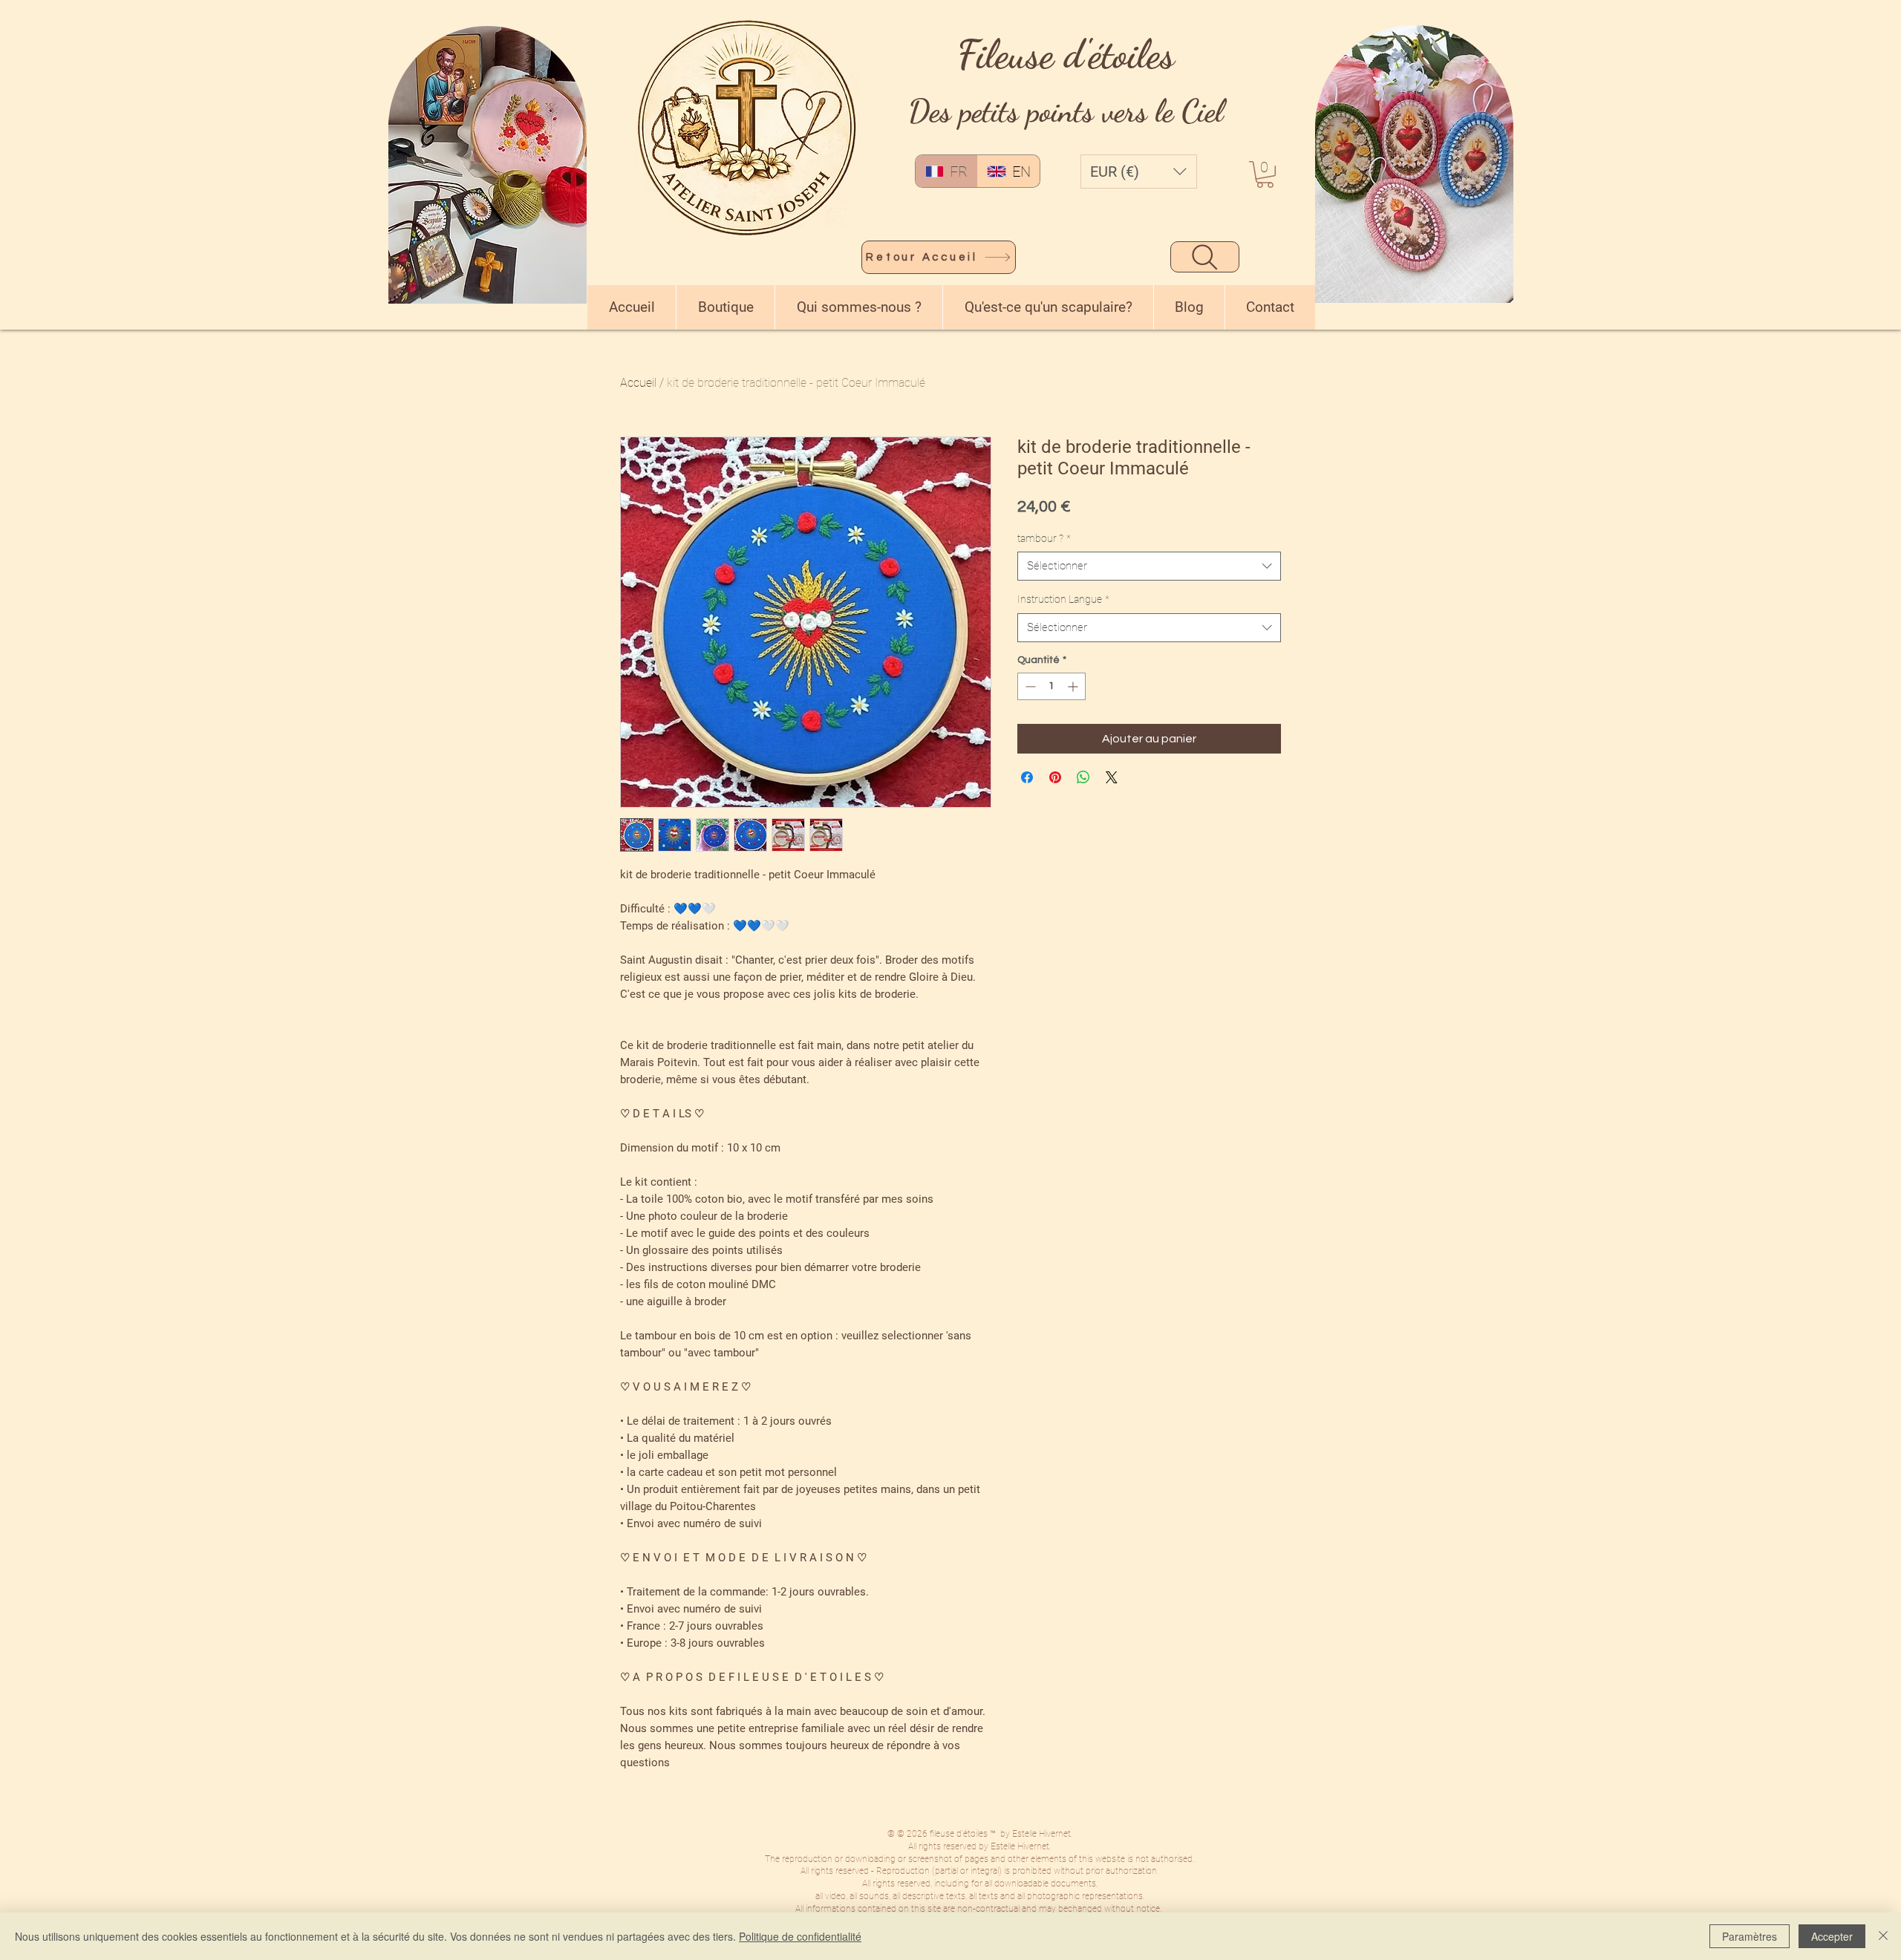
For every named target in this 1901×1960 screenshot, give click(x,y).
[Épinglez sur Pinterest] (1055, 777)
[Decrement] (1029, 686)
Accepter (1832, 1936)
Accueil (638, 383)
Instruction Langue (1063, 599)
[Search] (1205, 257)
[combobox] (1149, 566)
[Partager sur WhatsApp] (1083, 777)
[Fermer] (1883, 1936)
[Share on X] (1112, 777)
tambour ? (1044, 538)
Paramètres (1750, 1936)
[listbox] (1139, 171)
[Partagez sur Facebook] (1027, 777)
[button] (1139, 171)
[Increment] (1074, 686)
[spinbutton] (1051, 686)
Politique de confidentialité (800, 1936)
